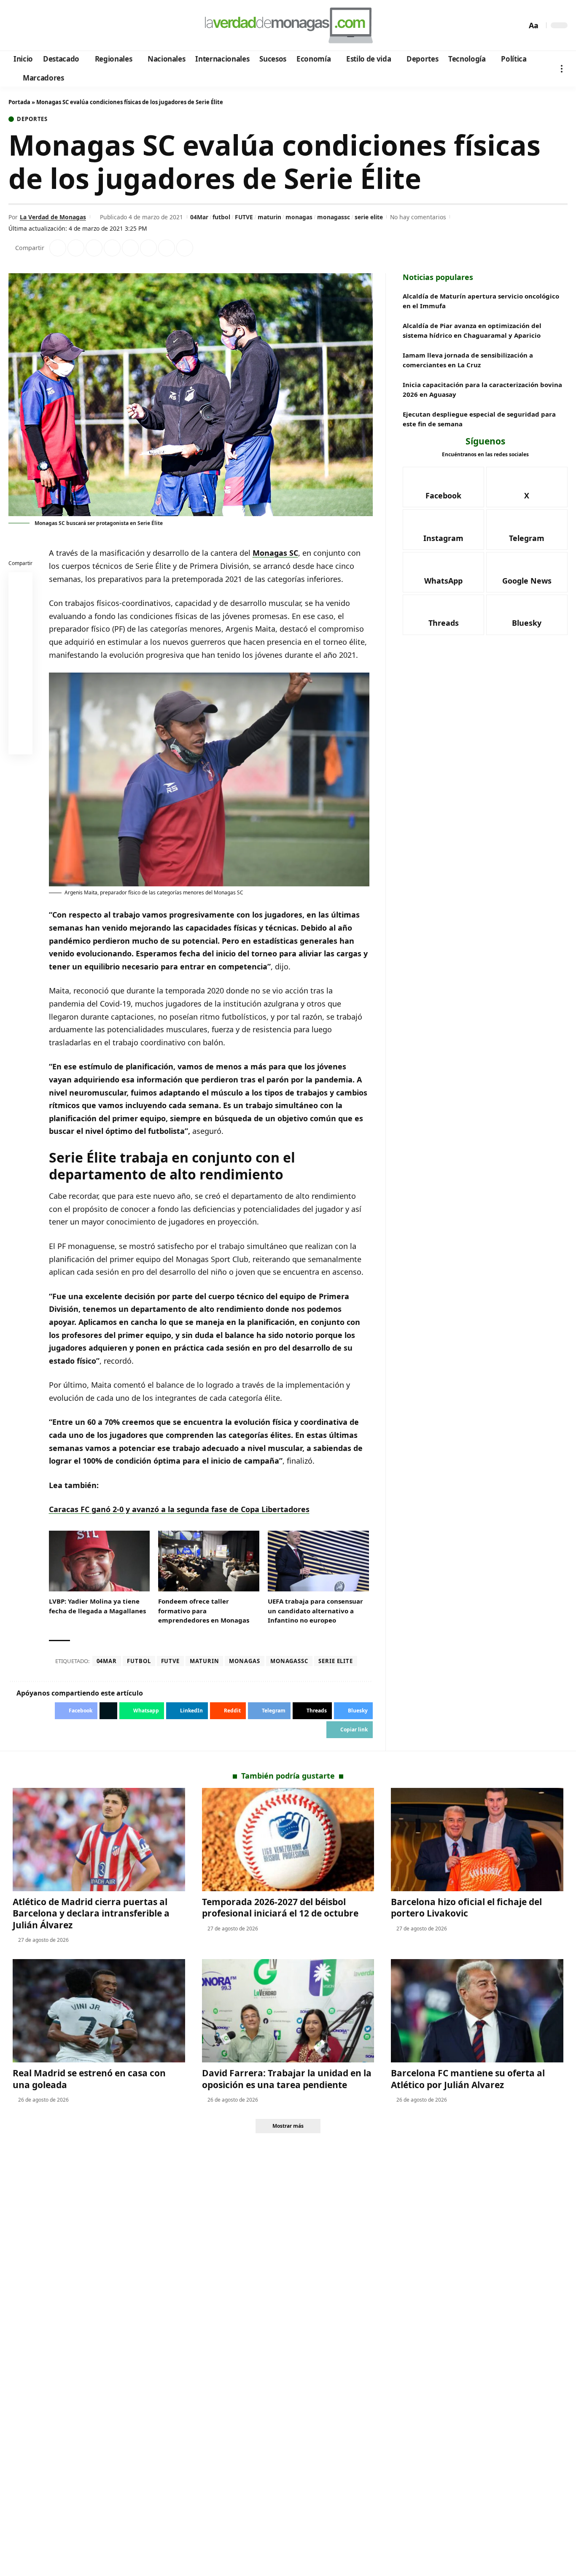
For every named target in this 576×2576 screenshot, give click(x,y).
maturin (269, 217)
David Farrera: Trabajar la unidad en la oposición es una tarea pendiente (287, 2079)
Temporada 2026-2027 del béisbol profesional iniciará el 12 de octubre (280, 1907)
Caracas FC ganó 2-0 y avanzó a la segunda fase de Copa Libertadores (179, 1509)
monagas (299, 217)
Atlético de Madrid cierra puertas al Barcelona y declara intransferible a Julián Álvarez (91, 1913)
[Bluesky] (96, 26)
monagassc (334, 217)
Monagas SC (275, 553)
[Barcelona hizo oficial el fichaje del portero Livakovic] (477, 1840)
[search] (518, 25)
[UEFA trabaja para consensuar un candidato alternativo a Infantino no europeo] (318, 1561)
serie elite (369, 217)
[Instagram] (50, 26)
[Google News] (39, 26)
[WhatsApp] (73, 26)
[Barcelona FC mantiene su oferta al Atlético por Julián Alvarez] (477, 2011)
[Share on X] (76, 248)
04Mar (199, 217)
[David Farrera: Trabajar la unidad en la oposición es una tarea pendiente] (288, 2011)
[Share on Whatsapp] (94, 248)
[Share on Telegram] (148, 248)
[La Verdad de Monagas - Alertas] (288, 25)
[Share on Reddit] (130, 248)
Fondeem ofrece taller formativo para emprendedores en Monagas (204, 1611)
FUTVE (244, 217)
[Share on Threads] (167, 248)
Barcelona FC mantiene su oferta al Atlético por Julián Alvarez (468, 2079)
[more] (562, 69)
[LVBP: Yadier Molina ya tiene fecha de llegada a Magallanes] (100, 1561)
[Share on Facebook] (58, 248)
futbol (221, 217)
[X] (28, 26)
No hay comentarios (418, 217)
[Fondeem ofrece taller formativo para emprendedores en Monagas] (209, 1561)
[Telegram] (62, 26)
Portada (19, 102)
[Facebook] (16, 26)
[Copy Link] (185, 248)
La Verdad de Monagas (53, 217)
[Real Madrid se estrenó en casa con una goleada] (99, 2011)
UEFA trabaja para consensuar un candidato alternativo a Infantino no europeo (315, 1611)
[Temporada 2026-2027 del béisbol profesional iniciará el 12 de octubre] (288, 1840)
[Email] (21, 744)
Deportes (32, 119)
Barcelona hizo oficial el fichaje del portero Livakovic (466, 1907)
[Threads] (85, 26)
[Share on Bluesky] (21, 724)
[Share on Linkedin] (112, 248)
